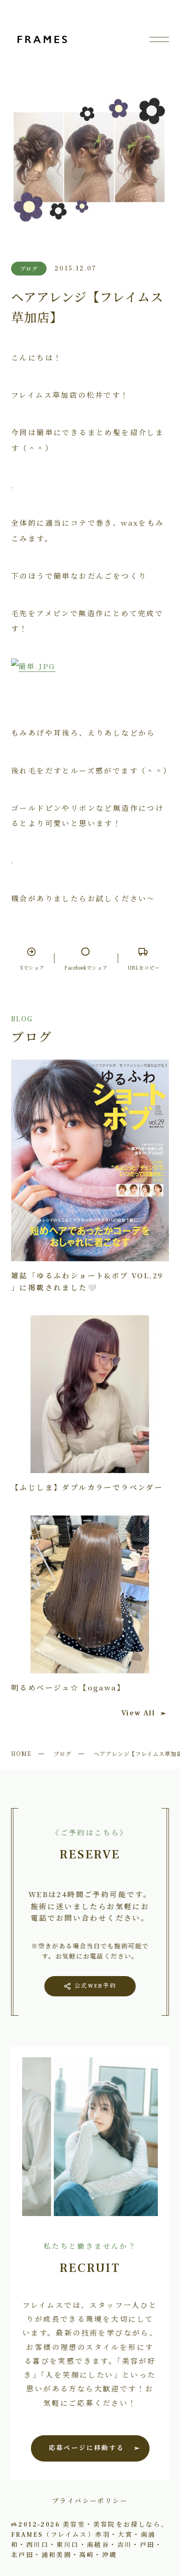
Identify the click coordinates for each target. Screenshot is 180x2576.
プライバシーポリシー (90, 2500)
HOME (21, 1753)
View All (138, 1713)
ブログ (63, 1753)
